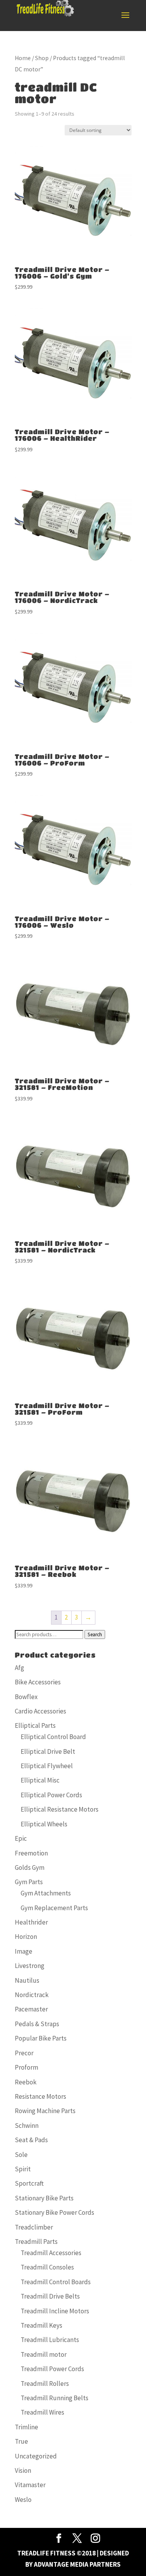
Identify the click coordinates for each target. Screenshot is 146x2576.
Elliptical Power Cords (51, 1795)
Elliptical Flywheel (47, 1766)
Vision (23, 2470)
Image (24, 1951)
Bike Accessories (38, 1682)
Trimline (26, 2427)
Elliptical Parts (35, 1725)
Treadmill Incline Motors (55, 2311)
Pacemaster (31, 2009)
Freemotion (31, 1853)
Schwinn (27, 2126)
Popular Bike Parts (41, 2038)
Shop (42, 58)
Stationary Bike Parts (44, 2198)
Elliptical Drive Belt (48, 1751)
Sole (21, 2155)
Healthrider (31, 1922)
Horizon (26, 1937)
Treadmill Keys (41, 2325)
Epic (21, 1838)
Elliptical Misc (40, 1780)
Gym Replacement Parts (54, 1908)
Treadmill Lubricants (50, 2340)
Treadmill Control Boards (56, 2282)
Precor (24, 2053)
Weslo (23, 2500)
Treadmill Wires (42, 2412)
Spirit (23, 2169)
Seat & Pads (31, 2140)
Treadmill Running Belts (55, 2398)
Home (23, 58)
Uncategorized (36, 2456)
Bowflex (26, 1697)
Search (95, 1634)
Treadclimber (34, 2227)
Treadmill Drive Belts (50, 2296)
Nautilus (27, 1980)
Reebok (26, 2082)
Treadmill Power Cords (52, 2369)
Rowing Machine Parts (45, 2111)
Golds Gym (30, 1867)
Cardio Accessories (40, 1711)
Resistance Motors (40, 2096)
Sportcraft (29, 2183)
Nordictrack (32, 1995)
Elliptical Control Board (53, 1737)
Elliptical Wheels (44, 1824)
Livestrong (30, 1966)
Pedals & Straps (37, 2024)
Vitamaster (30, 2485)
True (21, 2441)
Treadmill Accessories (51, 2253)
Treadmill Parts (36, 2242)
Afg (19, 1668)
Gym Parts (29, 1882)
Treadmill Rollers (45, 2384)
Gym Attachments (46, 1893)
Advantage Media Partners (77, 2564)
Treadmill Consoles (47, 2267)
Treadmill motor (44, 2354)
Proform (26, 2067)
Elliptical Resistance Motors (60, 1809)
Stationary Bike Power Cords (55, 2212)
